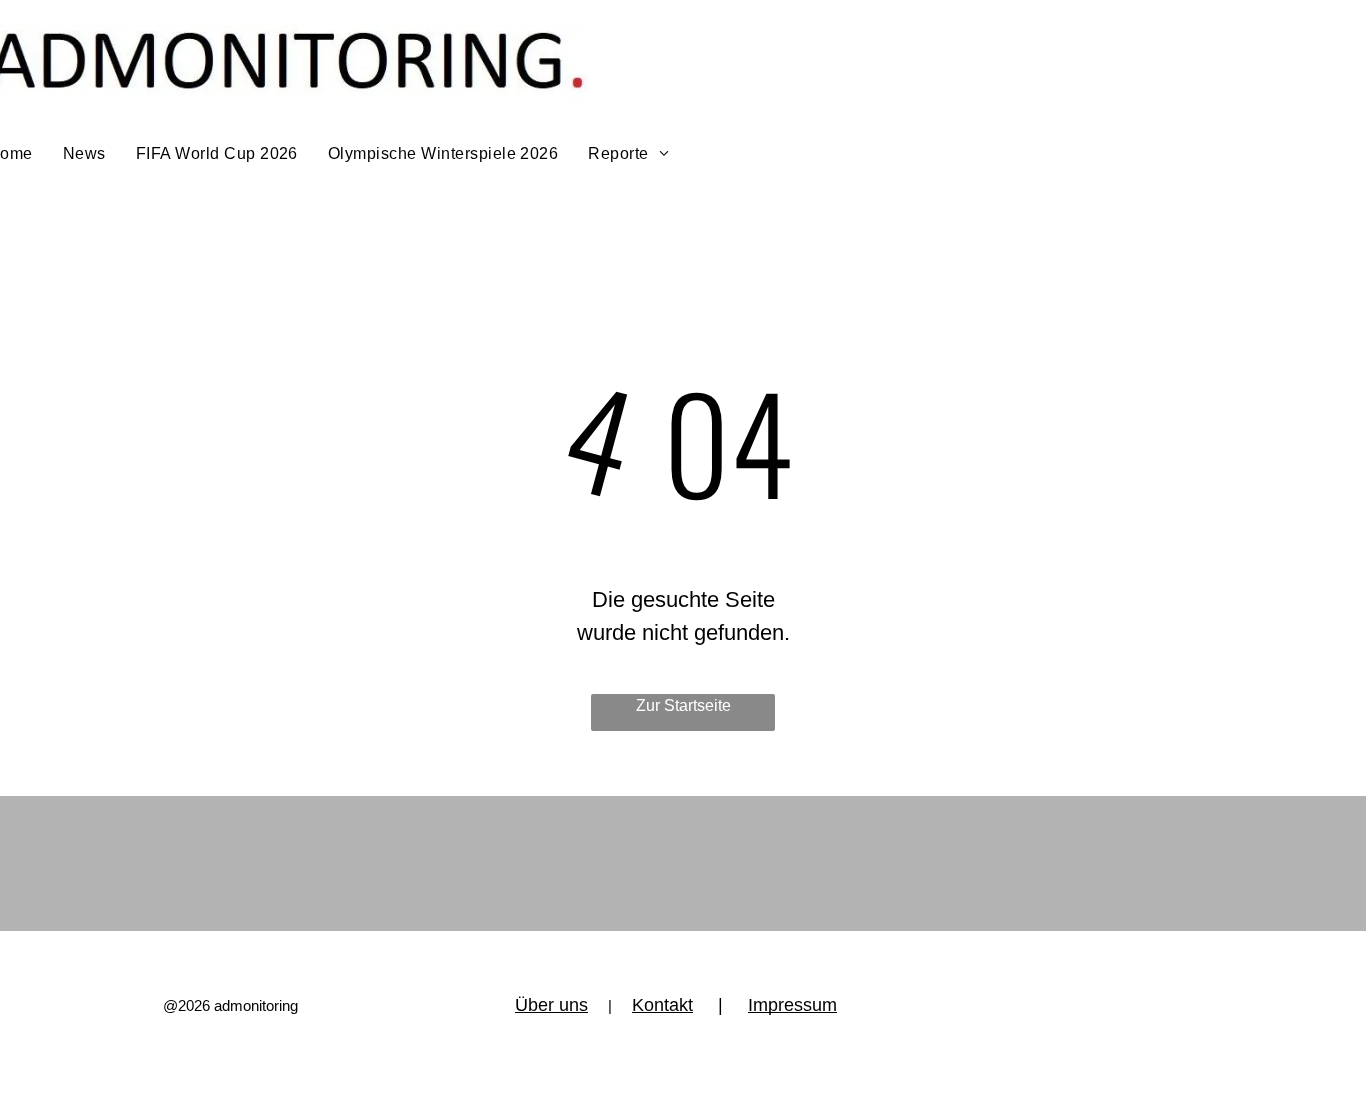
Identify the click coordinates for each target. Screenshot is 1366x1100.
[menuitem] (84, 154)
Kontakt (662, 1005)
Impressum (792, 1005)
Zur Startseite (683, 705)
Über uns (551, 1005)
